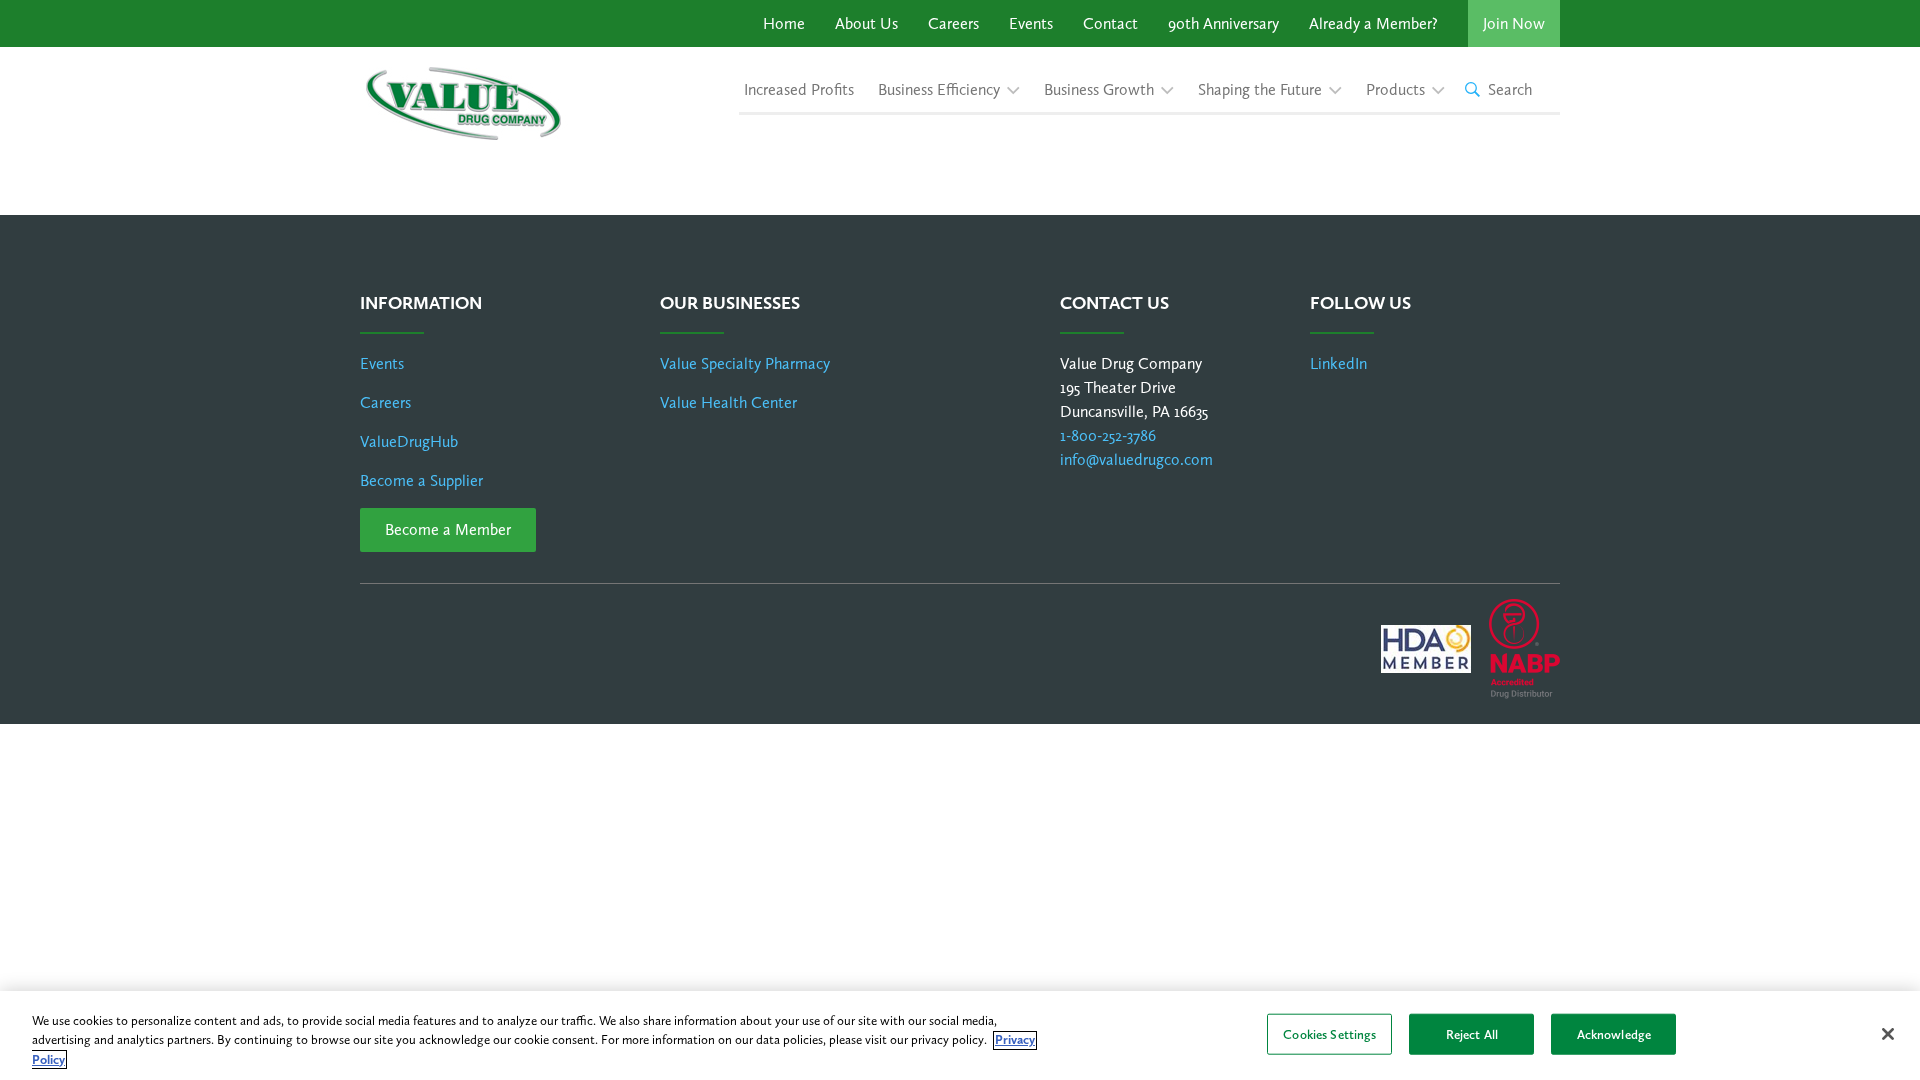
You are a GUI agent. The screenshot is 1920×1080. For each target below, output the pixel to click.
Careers (953, 23)
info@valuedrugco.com (1136, 459)
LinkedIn (1338, 363)
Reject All (1472, 1033)
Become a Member (448, 529)
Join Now (1514, 23)
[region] (960, 1035)
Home (784, 23)
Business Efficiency (939, 89)
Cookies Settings (1329, 1033)
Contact (1110, 23)
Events (1031, 23)
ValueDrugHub (409, 441)
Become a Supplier (421, 480)
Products (1395, 89)
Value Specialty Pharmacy (745, 363)
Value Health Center (728, 402)
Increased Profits (799, 89)
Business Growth (1099, 89)
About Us (866, 23)
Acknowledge (1614, 1033)
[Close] (1888, 1034)
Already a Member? (1373, 23)
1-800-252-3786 (1108, 435)
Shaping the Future (1260, 89)
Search (1510, 89)
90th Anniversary (1223, 23)
